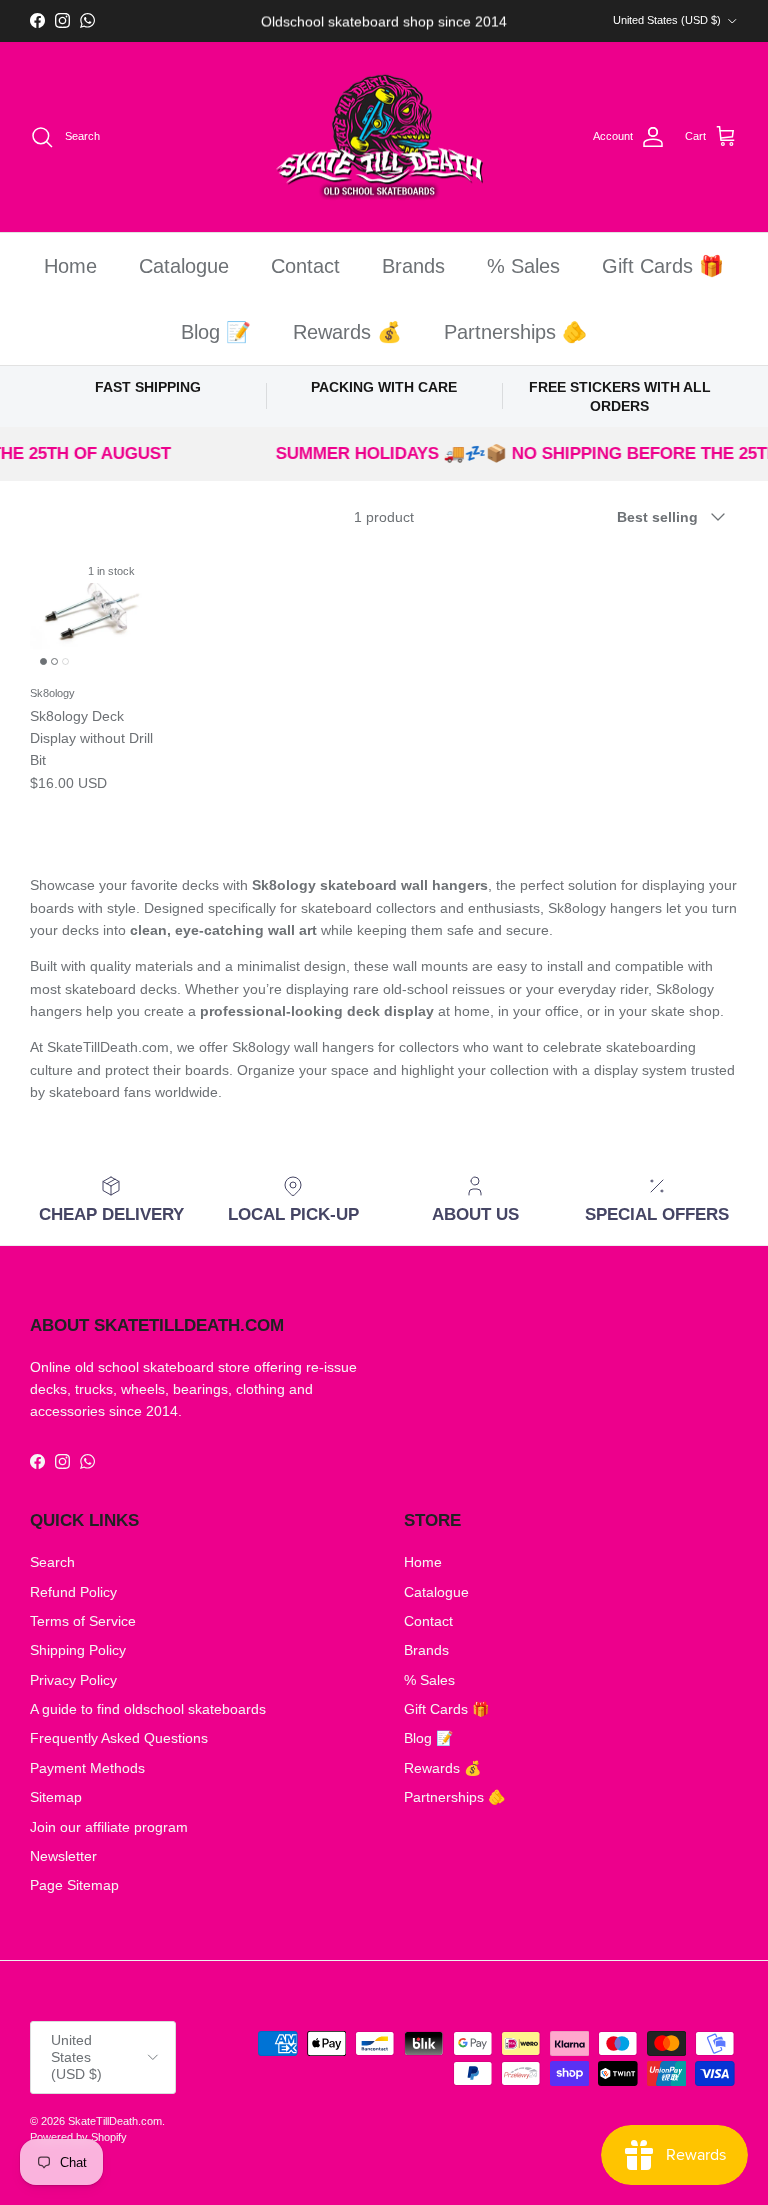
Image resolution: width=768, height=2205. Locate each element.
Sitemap (56, 1797)
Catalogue (184, 266)
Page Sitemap (74, 1885)
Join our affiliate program (109, 1827)
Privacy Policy (73, 1680)
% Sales (523, 266)
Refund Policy (73, 1592)
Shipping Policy (78, 1650)
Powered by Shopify (78, 2137)
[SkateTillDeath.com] (384, 137)
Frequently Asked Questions (119, 1738)
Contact (305, 266)
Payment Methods (87, 1768)
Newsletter (63, 1856)
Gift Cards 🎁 (663, 266)
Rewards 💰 (347, 332)
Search (52, 1562)
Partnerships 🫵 (515, 332)
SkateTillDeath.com (115, 2121)
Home (70, 266)
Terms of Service (83, 1621)
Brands (413, 266)
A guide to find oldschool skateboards (148, 1709)
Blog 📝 (216, 332)
